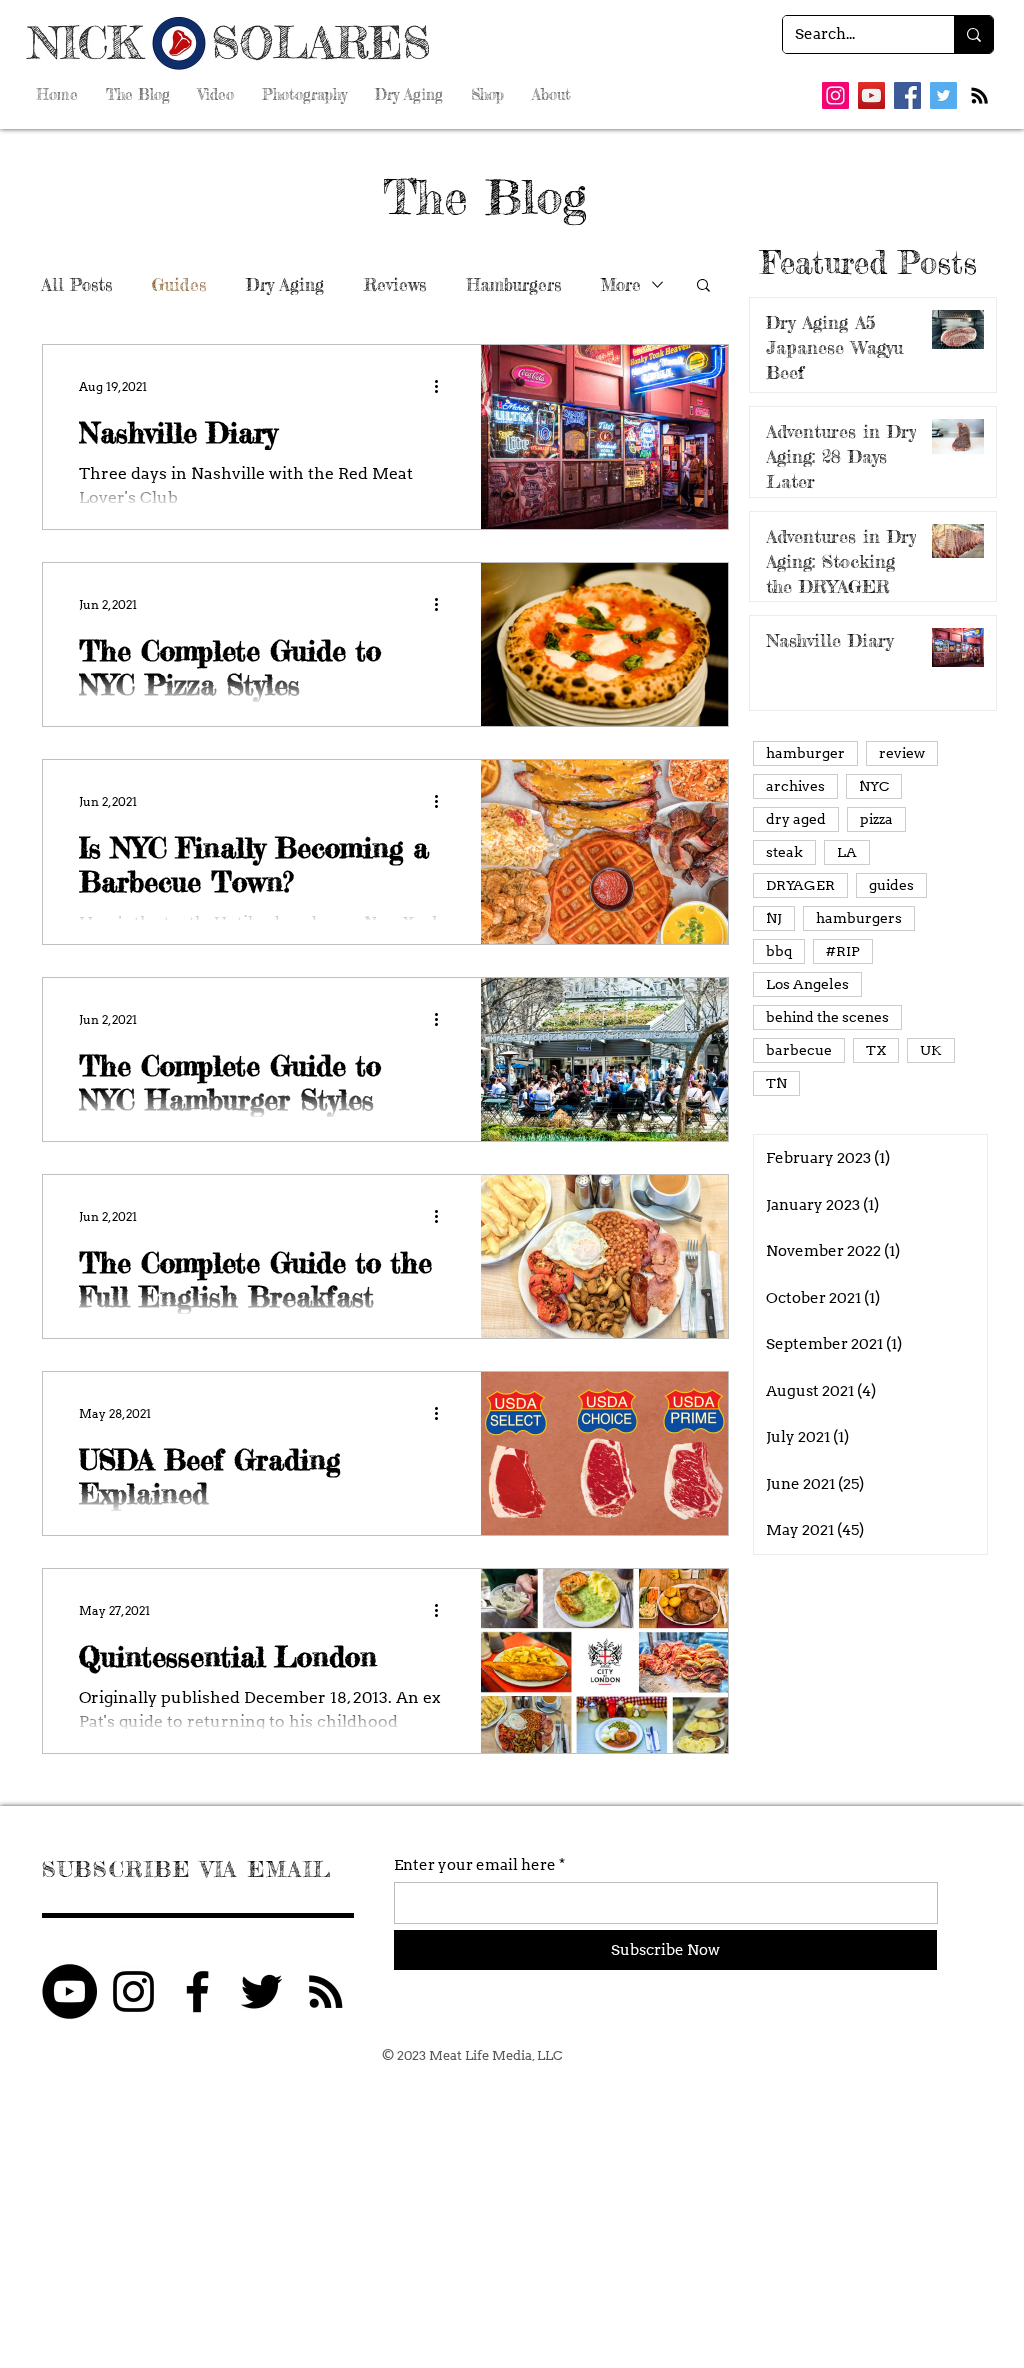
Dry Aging (285, 284)
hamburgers (859, 918)
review (902, 753)
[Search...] (973, 34)
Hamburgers (513, 284)
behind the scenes (827, 1017)
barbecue (799, 1050)
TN (776, 1083)
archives (795, 786)
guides (891, 885)
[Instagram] (835, 95)
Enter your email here (475, 1865)
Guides (179, 284)
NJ (774, 918)
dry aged (796, 819)
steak (784, 852)
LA (847, 852)
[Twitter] (943, 95)
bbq (779, 951)
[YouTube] (871, 95)
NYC (874, 786)
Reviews (395, 284)
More (621, 284)
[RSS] (979, 95)
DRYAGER (800, 885)
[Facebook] (907, 95)
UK (931, 1050)
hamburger (805, 753)
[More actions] (443, 386)
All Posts (77, 284)
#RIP (843, 951)
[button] (703, 286)
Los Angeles (807, 984)
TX (876, 1050)
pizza (876, 819)
